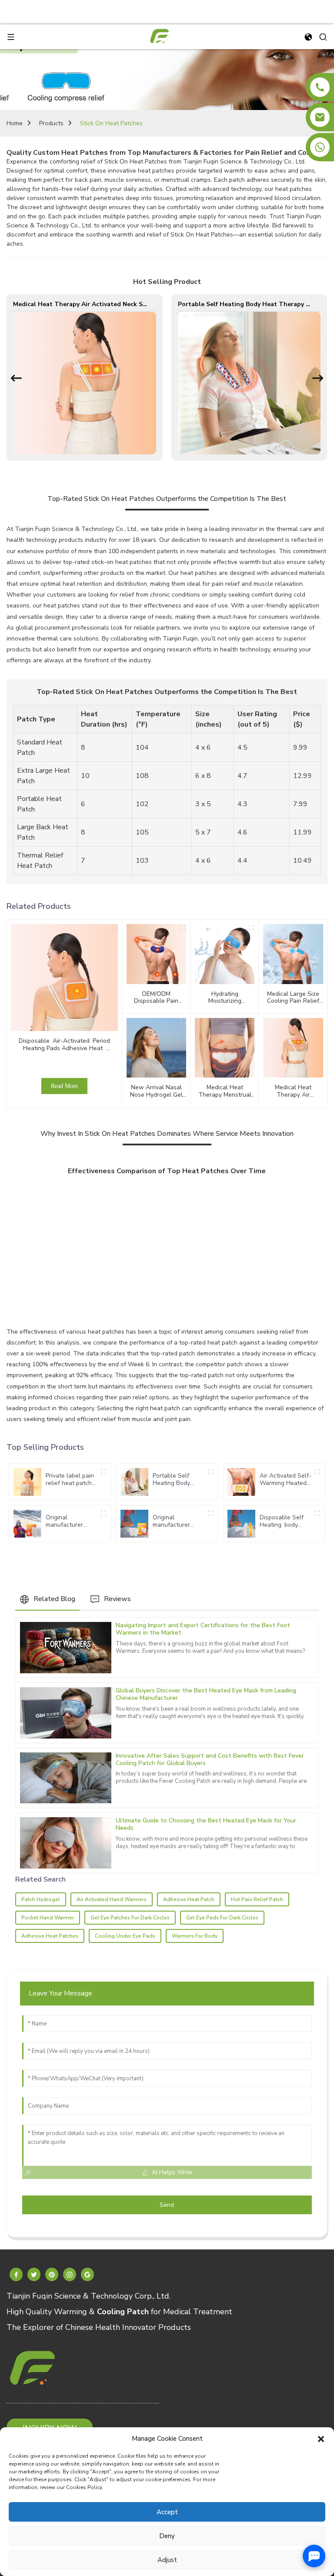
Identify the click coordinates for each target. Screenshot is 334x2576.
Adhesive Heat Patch (189, 1899)
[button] (321, 2439)
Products (51, 123)
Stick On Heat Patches (111, 123)
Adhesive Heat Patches (50, 1936)
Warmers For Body (195, 1936)
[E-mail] (320, 117)
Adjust (167, 2560)
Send (167, 2205)
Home (15, 123)
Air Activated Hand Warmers (112, 1899)
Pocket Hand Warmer (48, 1918)
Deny (167, 2536)
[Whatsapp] (320, 147)
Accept (167, 2512)
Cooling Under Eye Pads (125, 1936)
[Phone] (320, 87)
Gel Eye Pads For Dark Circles (222, 1918)
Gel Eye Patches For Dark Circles (130, 1918)
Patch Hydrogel (41, 1899)
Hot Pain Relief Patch (257, 1899)
